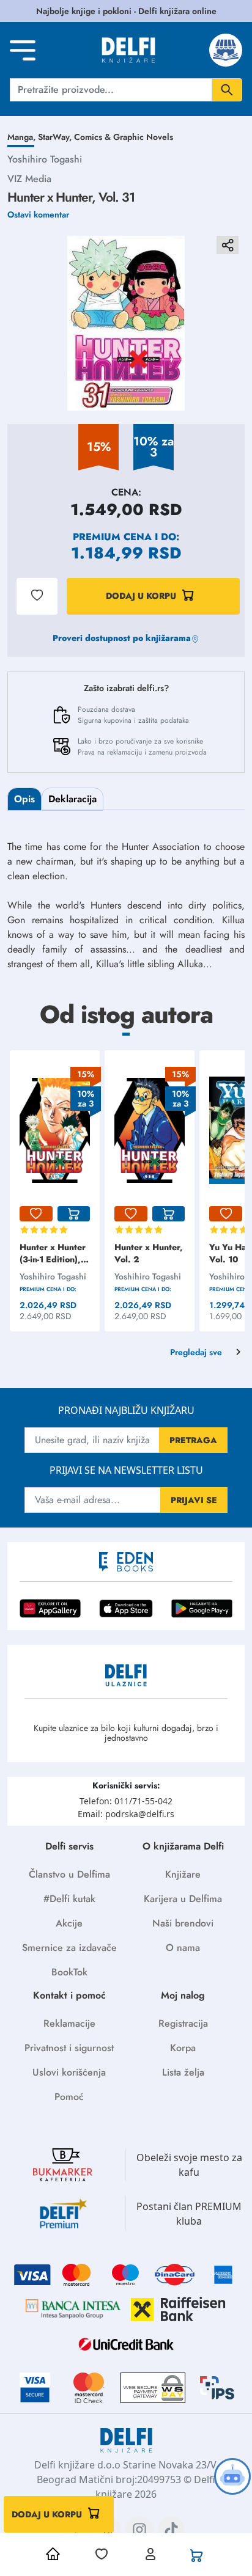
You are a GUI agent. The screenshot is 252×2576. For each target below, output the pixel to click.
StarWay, (56, 137)
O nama (183, 1948)
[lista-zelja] (36, 1214)
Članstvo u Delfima (69, 1874)
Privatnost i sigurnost (69, 2048)
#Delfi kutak (69, 1899)
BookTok (69, 1972)
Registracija (183, 2023)
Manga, (23, 137)
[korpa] (74, 1214)
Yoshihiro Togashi (45, 159)
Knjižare (183, 1874)
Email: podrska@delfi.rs (126, 1814)
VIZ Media (29, 179)
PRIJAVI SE (194, 1500)
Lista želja (183, 2072)
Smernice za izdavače (69, 1948)
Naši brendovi (183, 1923)
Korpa (183, 2048)
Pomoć (69, 2097)
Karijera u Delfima (183, 1899)
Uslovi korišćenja (69, 2072)
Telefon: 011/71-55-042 (126, 1801)
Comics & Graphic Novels (124, 137)
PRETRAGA (193, 1440)
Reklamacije (69, 2023)
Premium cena (112, 537)
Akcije (69, 1923)
